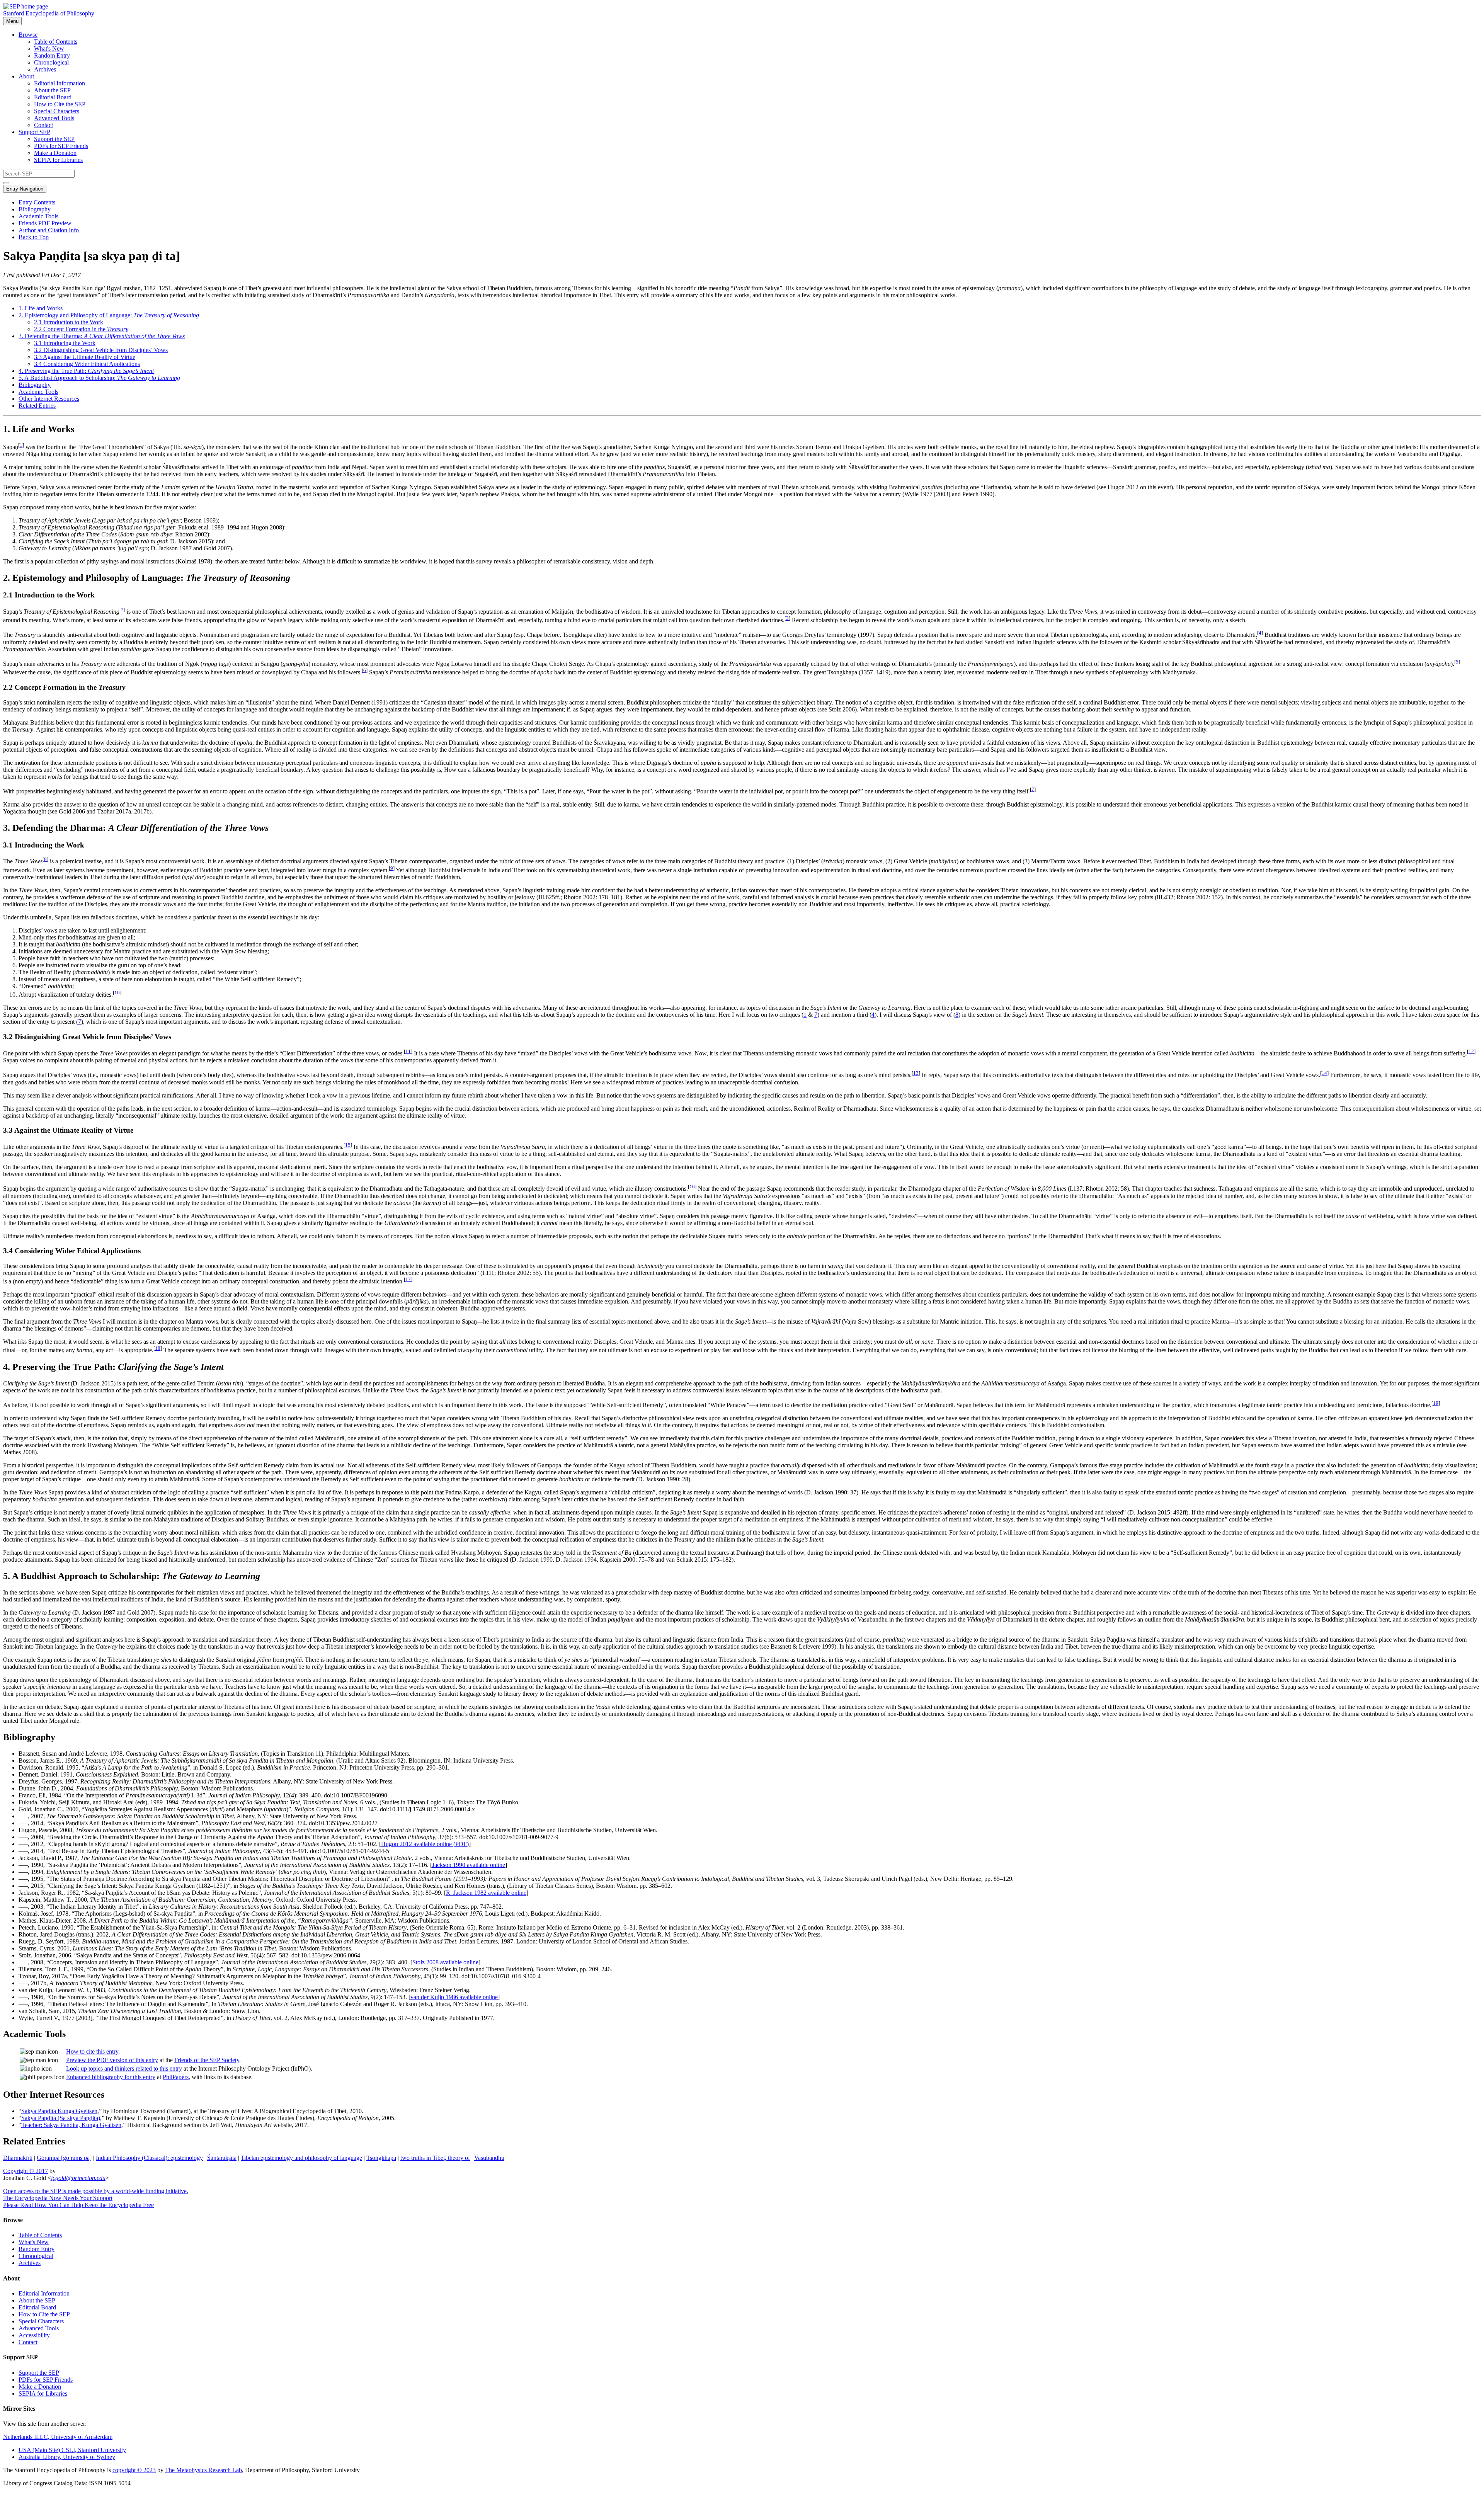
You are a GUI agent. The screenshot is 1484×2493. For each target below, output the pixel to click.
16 (692, 1187)
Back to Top (34, 237)
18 (158, 1348)
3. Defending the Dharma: (102, 336)
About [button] (26, 76)
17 (408, 1279)
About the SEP (52, 90)
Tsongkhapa (381, 2158)
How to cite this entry (92, 2051)
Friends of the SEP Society (207, 2060)
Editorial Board (53, 97)
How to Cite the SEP (60, 104)
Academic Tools (38, 216)
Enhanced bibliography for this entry (111, 2077)
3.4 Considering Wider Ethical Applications (87, 364)
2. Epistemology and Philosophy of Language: (109, 315)
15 (348, 1145)
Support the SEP (54, 139)
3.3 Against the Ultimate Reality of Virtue (85, 357)
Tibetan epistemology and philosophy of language (301, 2158)
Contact (43, 125)
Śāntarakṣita (222, 2158)
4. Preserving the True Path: (86, 371)
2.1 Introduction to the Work (69, 322)
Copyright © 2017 (26, 2171)
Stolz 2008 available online (445, 1962)
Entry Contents (37, 202)
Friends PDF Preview (45, 223)
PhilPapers (176, 2077)
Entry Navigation (25, 189)
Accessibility (34, 2335)
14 (1324, 1073)
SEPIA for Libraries (58, 160)
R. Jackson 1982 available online (486, 1893)
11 (408, 1051)
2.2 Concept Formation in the (81, 329)
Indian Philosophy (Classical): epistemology (149, 2158)
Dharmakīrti (18, 2158)
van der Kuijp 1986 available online (454, 1997)
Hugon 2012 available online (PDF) (425, 1844)
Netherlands (58, 2437)
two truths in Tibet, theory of (435, 2158)
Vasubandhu (489, 2158)
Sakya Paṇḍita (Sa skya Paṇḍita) (61, 2118)
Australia (67, 2457)
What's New (49, 48)
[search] (6, 183)
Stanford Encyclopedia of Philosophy (49, 13)
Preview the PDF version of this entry (112, 2060)
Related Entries (37, 406)
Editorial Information (60, 83)
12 (1471, 1051)
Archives (45, 69)
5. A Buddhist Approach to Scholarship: (99, 378)
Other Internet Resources (49, 399)
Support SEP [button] (34, 132)
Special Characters (57, 111)
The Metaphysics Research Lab (203, 2470)
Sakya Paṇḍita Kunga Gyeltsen (59, 2111)
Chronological (51, 62)
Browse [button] (28, 35)
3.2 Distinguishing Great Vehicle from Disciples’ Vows (101, 350)
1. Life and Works (41, 308)
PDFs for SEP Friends (61, 146)
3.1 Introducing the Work (65, 343)
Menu (12, 21)
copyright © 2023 (134, 2470)
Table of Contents (56, 42)
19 (1436, 1403)
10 (117, 993)
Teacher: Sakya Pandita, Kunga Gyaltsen (71, 2125)
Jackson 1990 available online (469, 1865)
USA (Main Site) (72, 2450)
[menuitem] (757, 42)
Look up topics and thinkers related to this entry (124, 2068)
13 (916, 1073)
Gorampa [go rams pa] (64, 2158)
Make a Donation (55, 153)
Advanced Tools (54, 118)
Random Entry (52, 55)
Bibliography (35, 209)
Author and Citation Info (49, 230)
